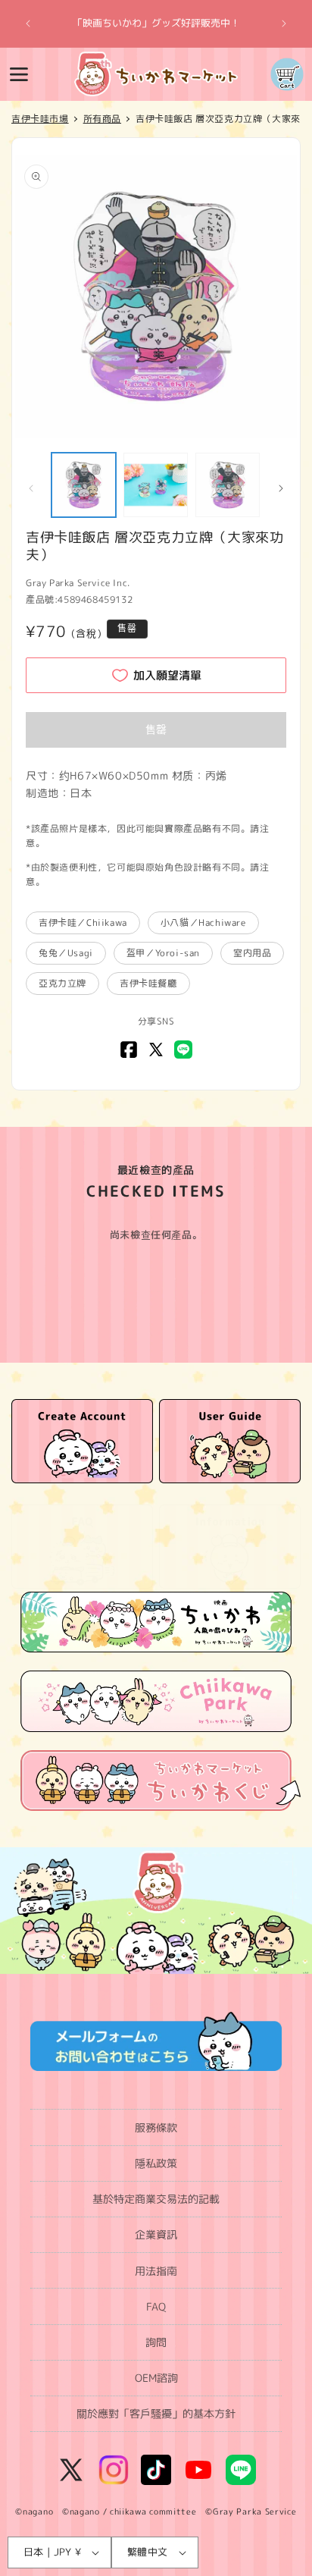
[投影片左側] (31, 488)
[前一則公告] (28, 24)
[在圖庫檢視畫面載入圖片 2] (156, 485)
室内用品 (252, 953)
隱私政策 (156, 2163)
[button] (19, 74)
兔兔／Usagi (66, 953)
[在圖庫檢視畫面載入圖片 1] (84, 485)
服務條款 (156, 2127)
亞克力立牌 (62, 983)
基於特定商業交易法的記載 (156, 2199)
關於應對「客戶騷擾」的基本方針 (156, 2413)
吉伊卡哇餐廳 (148, 983)
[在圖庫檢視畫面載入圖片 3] (228, 485)
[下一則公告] (284, 24)
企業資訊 (156, 2234)
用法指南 (156, 2271)
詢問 (156, 2342)
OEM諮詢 (156, 2378)
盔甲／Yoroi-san (163, 953)
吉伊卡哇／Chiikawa (83, 922)
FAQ (156, 2306)
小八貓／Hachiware (203, 922)
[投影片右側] (281, 488)
